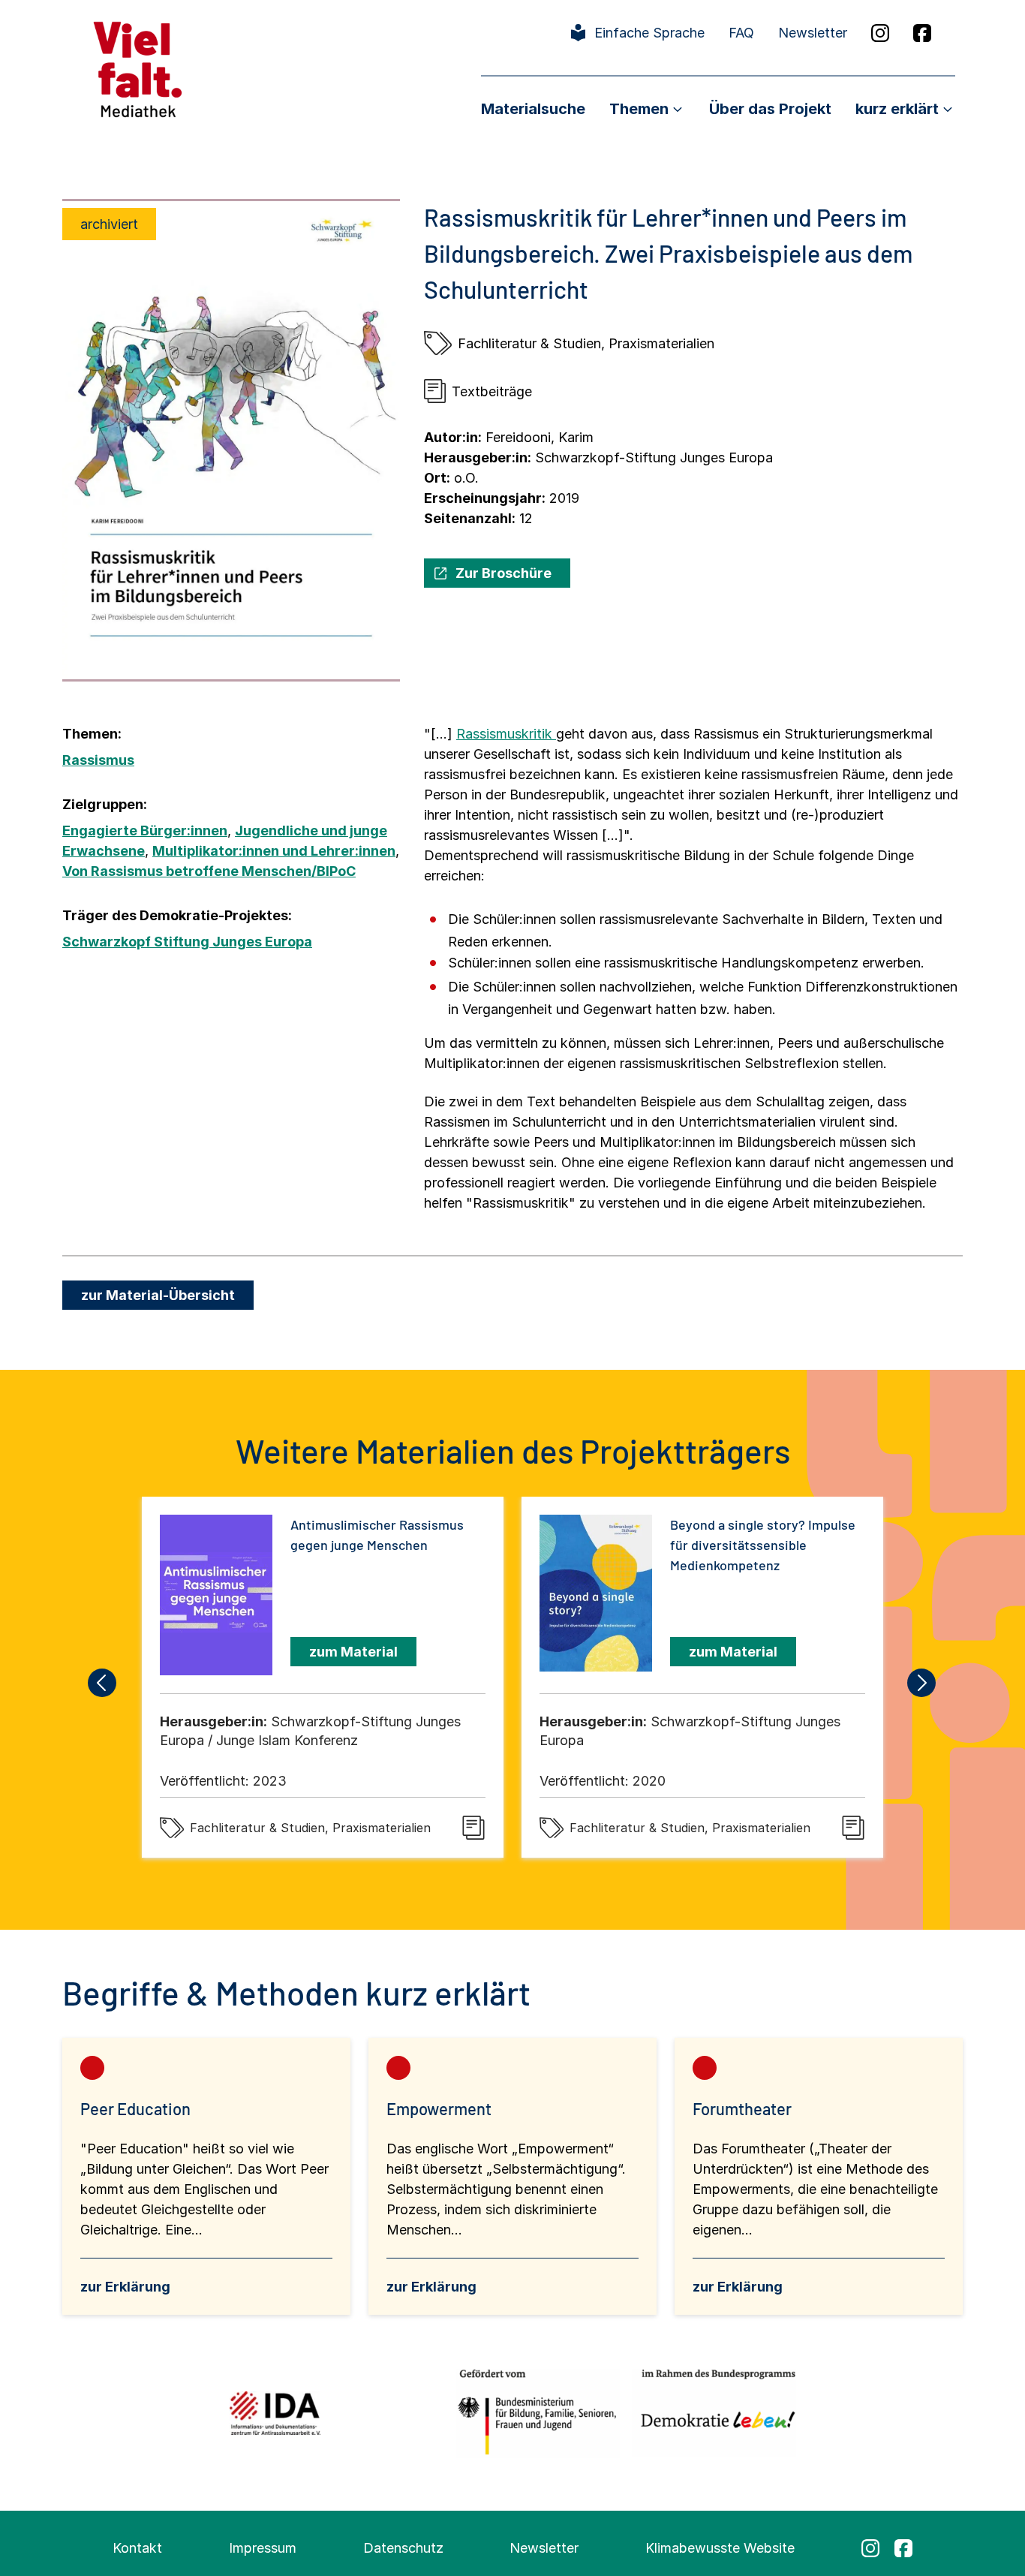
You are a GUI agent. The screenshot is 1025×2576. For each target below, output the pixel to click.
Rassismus (98, 760)
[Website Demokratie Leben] (714, 2413)
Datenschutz (403, 2548)
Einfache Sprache (649, 33)
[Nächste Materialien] (922, 1683)
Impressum (263, 2548)
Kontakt (137, 2548)
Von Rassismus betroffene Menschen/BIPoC (209, 871)
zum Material (353, 1652)
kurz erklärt (897, 109)
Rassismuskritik (506, 734)
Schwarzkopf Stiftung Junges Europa (187, 942)
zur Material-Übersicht (158, 1295)
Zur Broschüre (503, 573)
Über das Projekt (770, 109)
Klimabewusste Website (720, 2548)
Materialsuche (533, 109)
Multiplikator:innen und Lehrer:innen (274, 851)
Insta (880, 33)
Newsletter (813, 33)
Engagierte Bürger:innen (145, 831)
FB (922, 33)
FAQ (741, 33)
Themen (639, 109)
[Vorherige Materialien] (103, 1683)
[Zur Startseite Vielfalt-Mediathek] (138, 68)
